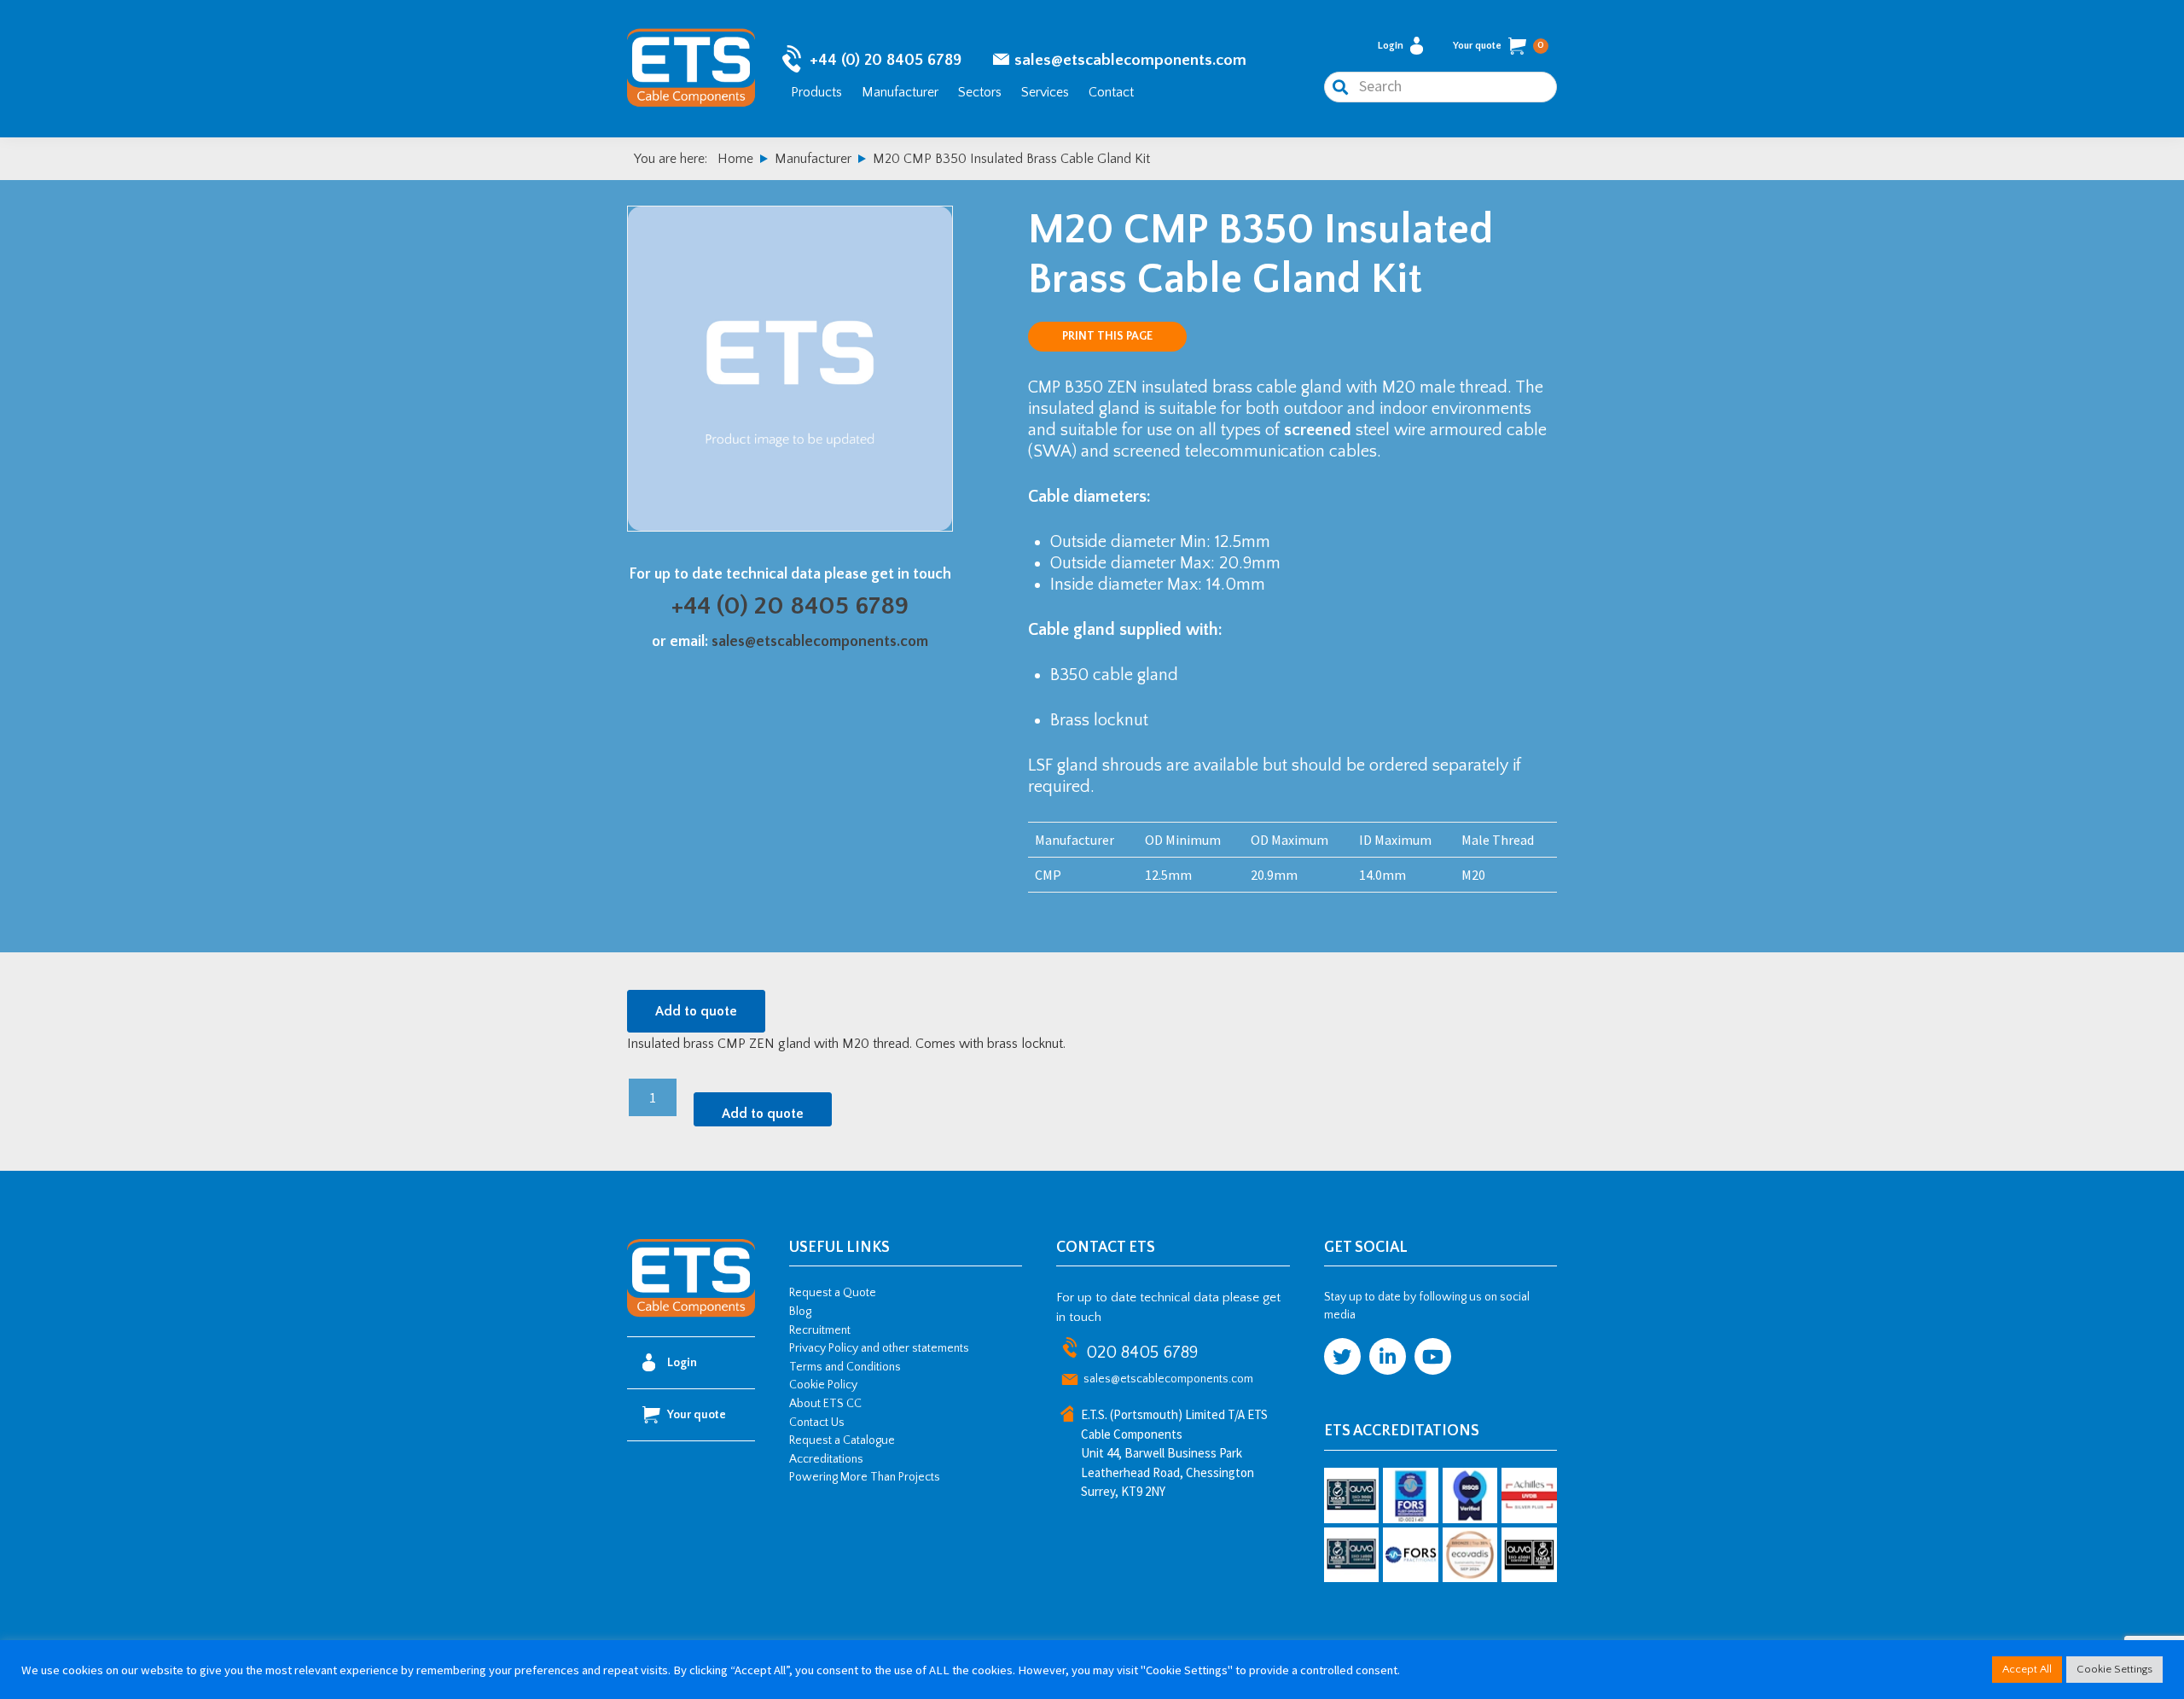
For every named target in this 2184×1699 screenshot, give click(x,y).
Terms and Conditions (845, 1367)
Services (1045, 92)
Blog (800, 1312)
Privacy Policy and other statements (879, 1348)
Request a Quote (833, 1293)
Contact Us (817, 1423)
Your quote (1499, 46)
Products (816, 92)
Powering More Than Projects (865, 1477)
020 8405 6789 (1142, 1353)
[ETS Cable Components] (691, 1314)
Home (735, 159)
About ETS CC (825, 1404)
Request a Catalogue (842, 1440)
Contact (1111, 92)
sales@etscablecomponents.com (1130, 60)
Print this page (1107, 336)
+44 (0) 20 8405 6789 (886, 60)
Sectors (980, 92)
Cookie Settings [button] (2114, 1669)
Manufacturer (900, 92)
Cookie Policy (823, 1385)
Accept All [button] (2027, 1669)
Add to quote (696, 1011)
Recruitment (820, 1330)
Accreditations (826, 1459)
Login (1391, 46)
